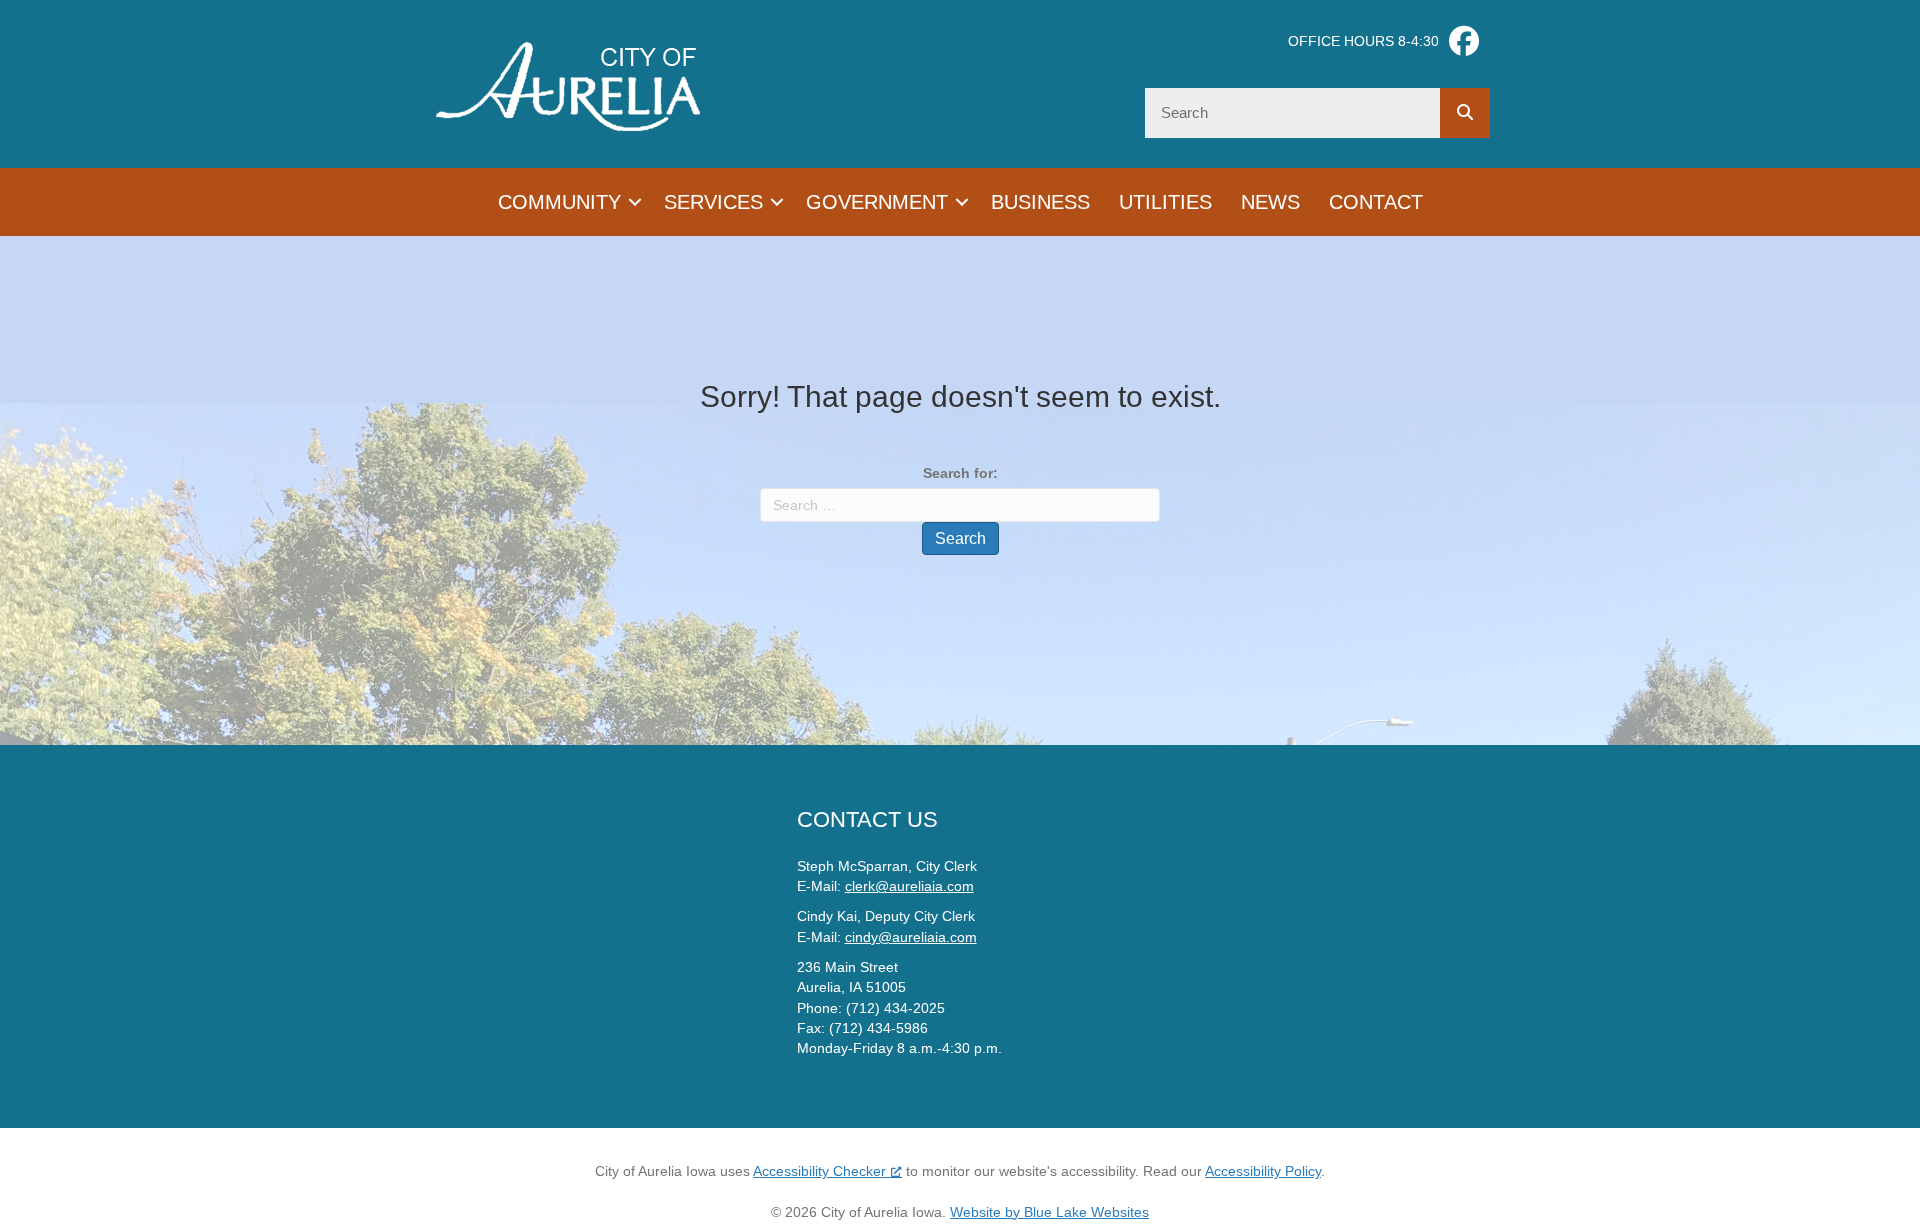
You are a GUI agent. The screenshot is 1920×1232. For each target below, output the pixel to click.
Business (1040, 202)
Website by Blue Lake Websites (1049, 1212)
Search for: (960, 473)
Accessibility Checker (819, 1171)
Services (713, 202)
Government (877, 202)
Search (960, 538)
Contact (1376, 202)
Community (559, 202)
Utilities (1165, 202)
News (1270, 202)
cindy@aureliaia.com (911, 937)
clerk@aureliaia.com (909, 886)
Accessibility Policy (1263, 1171)
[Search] (1465, 113)
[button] (635, 202)
